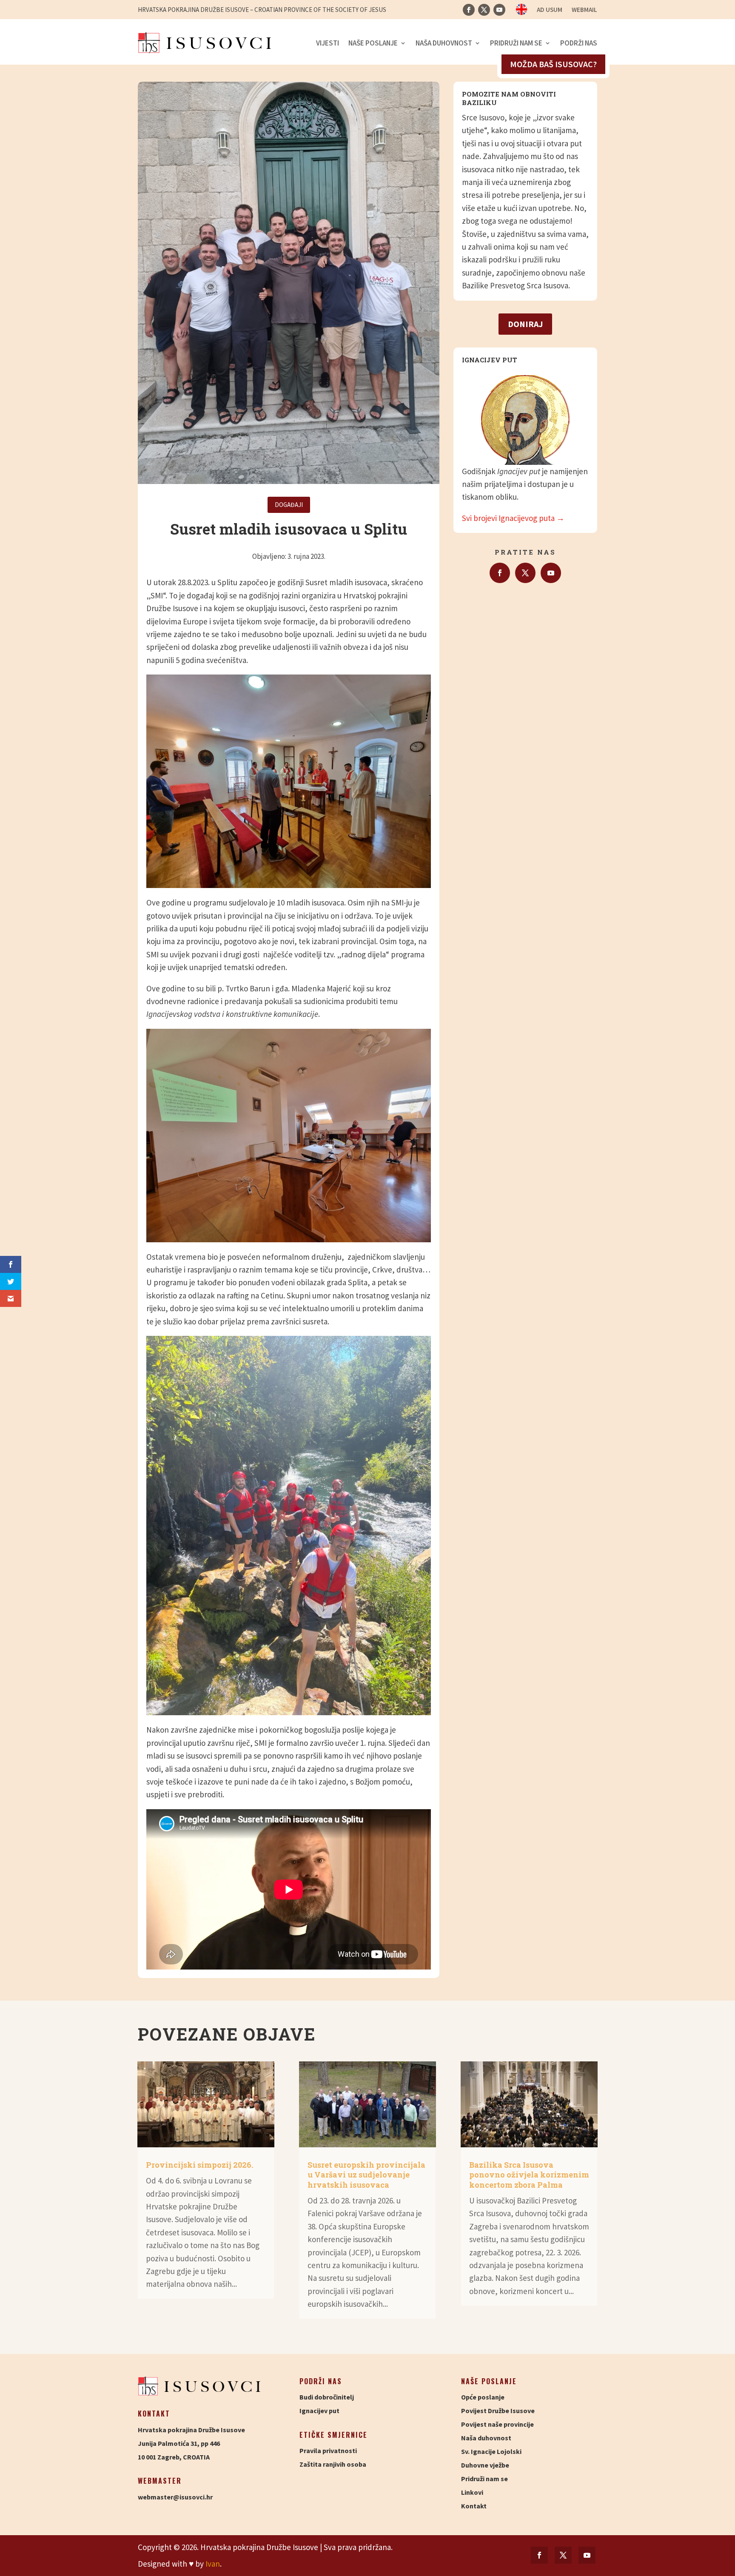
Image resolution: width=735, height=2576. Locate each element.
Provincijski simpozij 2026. (199, 2165)
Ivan (213, 2564)
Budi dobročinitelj (327, 2397)
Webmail (584, 10)
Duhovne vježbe (485, 2465)
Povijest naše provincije (497, 2424)
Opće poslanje (483, 2397)
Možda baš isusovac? (553, 64)
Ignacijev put (319, 2411)
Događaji (289, 505)
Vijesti (328, 43)
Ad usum (550, 10)
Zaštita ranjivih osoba (333, 2464)
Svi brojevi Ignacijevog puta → (513, 518)
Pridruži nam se (516, 43)
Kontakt (474, 2506)
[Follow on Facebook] (469, 10)
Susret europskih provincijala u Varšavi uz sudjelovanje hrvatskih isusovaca (366, 2175)
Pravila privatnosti (328, 2451)
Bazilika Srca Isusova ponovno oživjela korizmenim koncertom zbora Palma (529, 2175)
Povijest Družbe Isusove (498, 2411)
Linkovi (472, 2492)
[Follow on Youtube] (499, 10)
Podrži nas (579, 43)
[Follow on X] (484, 10)
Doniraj (525, 324)
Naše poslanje (373, 43)
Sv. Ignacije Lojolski (491, 2451)
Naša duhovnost (444, 43)
